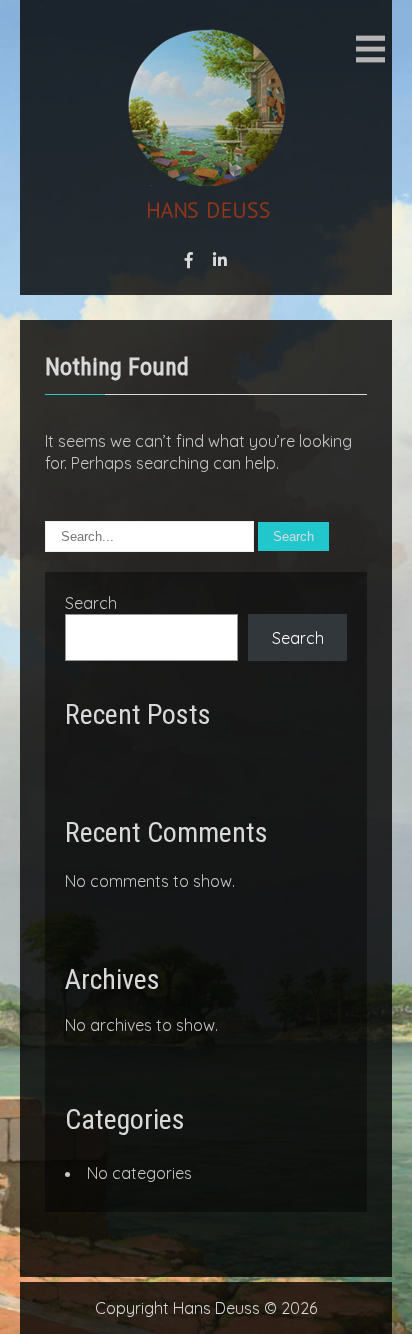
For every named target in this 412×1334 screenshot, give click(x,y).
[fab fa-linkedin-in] (220, 260)
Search (91, 603)
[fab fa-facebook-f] (189, 260)
